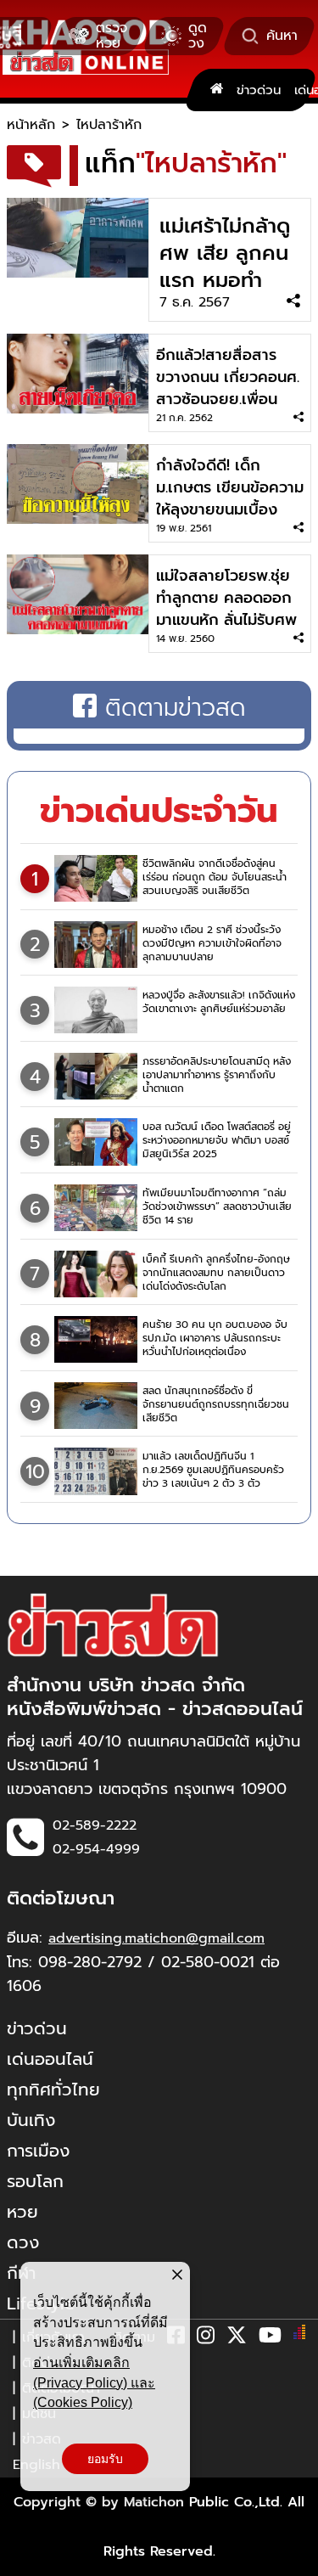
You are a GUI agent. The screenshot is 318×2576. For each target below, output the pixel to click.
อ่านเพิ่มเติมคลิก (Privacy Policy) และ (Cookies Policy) (94, 2382)
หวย (22, 2212)
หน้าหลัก (31, 125)
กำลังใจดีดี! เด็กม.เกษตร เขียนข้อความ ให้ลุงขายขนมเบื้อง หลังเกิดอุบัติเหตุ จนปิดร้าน (230, 509)
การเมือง (38, 2151)
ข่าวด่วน (259, 90)
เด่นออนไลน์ (50, 2059)
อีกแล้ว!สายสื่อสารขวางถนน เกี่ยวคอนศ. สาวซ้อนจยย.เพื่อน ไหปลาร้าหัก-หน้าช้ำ (228, 388)
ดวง (23, 2242)
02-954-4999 (96, 1849)
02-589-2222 (95, 1825)
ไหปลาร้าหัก (109, 125)
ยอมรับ (105, 2459)
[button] (24, 2559)
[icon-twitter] (237, 2338)
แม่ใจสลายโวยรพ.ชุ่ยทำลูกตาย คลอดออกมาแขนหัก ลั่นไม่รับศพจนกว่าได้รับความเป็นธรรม (226, 620)
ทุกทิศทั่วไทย (53, 2089)
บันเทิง (31, 2120)
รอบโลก (35, 2181)
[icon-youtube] (270, 2338)
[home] (217, 90)
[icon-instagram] (206, 2338)
